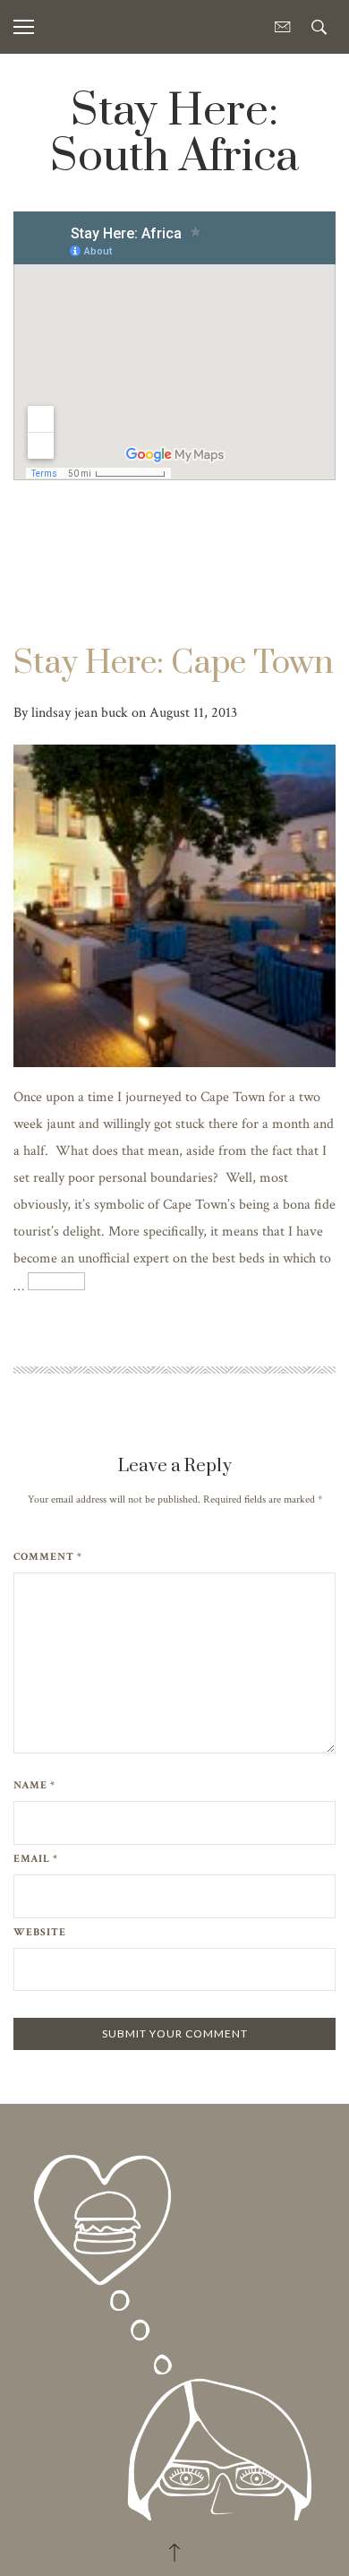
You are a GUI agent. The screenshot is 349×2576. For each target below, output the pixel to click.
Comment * (48, 1557)
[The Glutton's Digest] (174, 2320)
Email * (36, 1859)
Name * (34, 1786)
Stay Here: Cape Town (174, 663)
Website (40, 1933)
